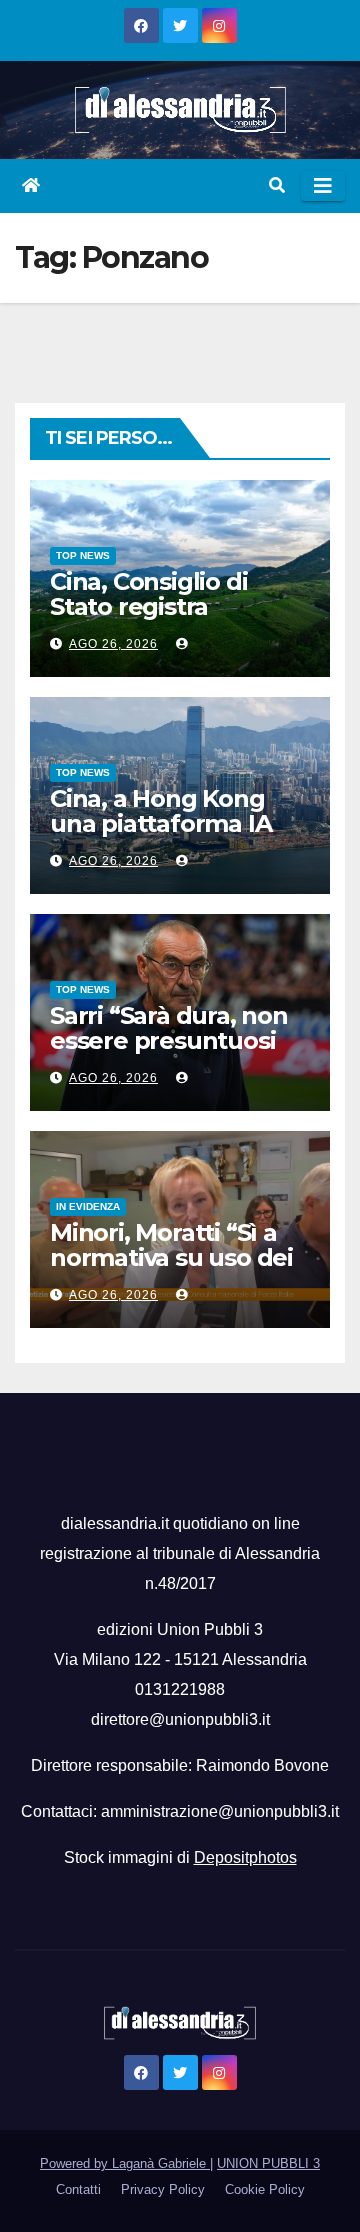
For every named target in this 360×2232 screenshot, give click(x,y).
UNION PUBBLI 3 (268, 2163)
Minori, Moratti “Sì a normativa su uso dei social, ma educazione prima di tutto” (178, 1270)
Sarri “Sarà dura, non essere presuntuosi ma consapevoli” (169, 1040)
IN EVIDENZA (88, 1206)
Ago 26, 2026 (113, 644)
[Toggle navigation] (323, 186)
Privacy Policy (163, 2189)
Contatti (78, 2189)
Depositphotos (245, 1857)
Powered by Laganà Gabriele (125, 2163)
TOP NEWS (83, 555)
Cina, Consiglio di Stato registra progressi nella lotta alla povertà (167, 619)
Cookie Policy (265, 2189)
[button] (277, 185)
